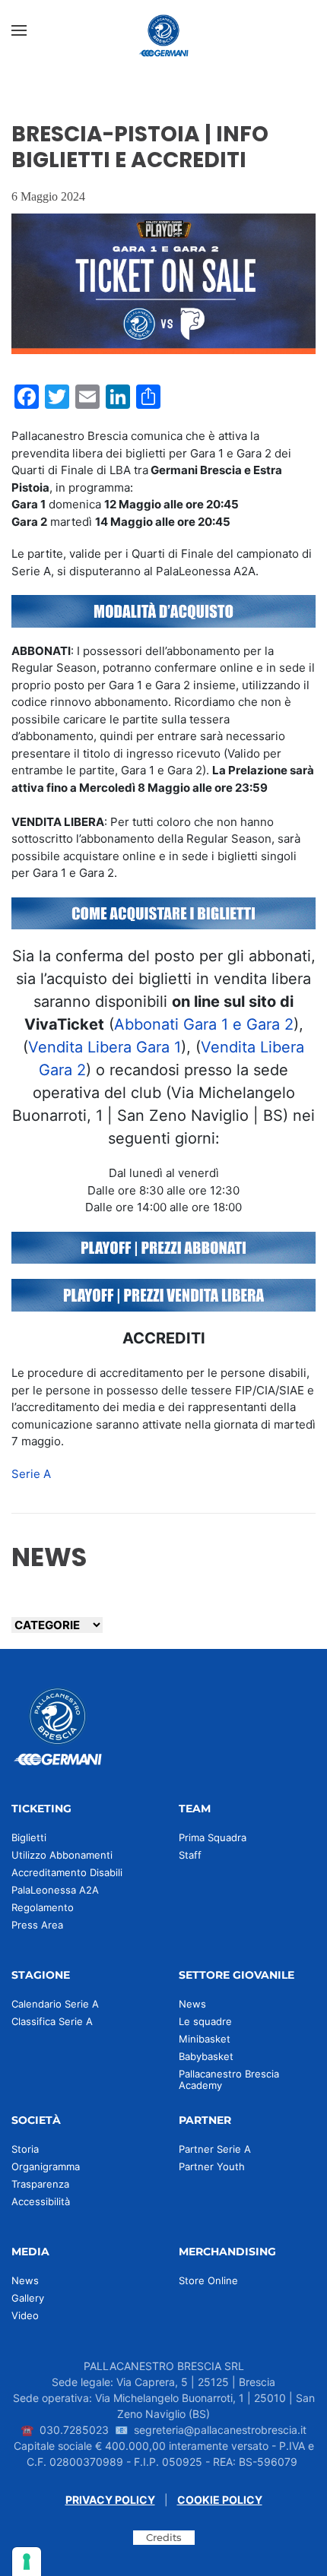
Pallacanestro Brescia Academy (229, 2079)
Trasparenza (40, 2184)
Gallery (28, 2298)
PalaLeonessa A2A (55, 1890)
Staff (190, 1855)
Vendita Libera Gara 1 (105, 1047)
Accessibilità (41, 2201)
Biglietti (29, 1837)
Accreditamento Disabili (67, 1872)
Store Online (208, 2280)
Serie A (31, 1474)
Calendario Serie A (55, 2004)
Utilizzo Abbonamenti (62, 1855)
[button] (19, 30)
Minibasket (205, 2039)
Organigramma (46, 2166)
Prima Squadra (213, 1837)
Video (25, 2315)
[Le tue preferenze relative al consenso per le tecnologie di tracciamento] (27, 2562)
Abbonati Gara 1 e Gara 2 (204, 1024)
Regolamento (43, 1907)
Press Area (37, 1925)
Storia (25, 2149)
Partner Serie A (215, 2149)
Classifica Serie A (52, 2021)
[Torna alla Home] (163, 30)
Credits (164, 2537)
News (192, 2004)
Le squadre (205, 2021)
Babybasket (206, 2056)
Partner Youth (212, 2166)
